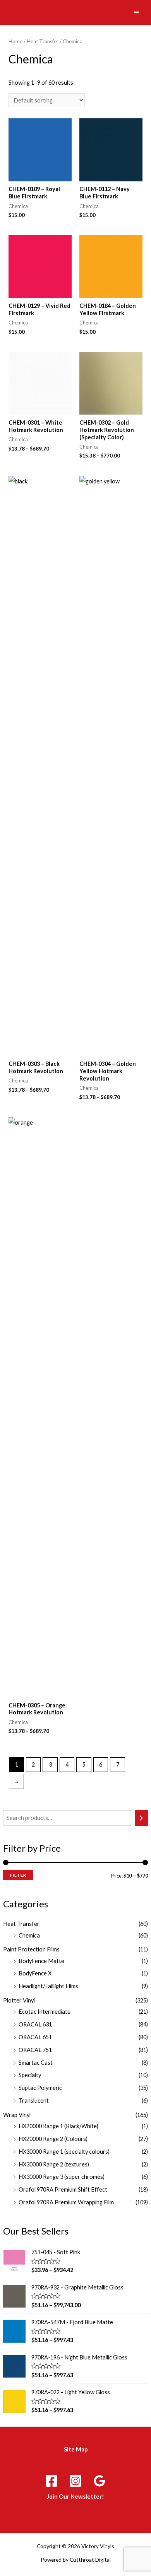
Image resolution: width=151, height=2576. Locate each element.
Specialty (30, 2075)
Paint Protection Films (31, 1949)
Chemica (29, 1935)
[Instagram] (75, 2481)
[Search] (142, 1818)
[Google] (100, 2481)
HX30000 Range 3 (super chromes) (62, 2177)
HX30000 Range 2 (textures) (54, 2164)
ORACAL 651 (35, 2037)
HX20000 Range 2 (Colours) (53, 2139)
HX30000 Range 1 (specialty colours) (64, 2152)
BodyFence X (35, 1973)
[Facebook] (51, 2481)
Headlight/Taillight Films (48, 1986)
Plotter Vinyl (19, 2000)
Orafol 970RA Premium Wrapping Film (66, 2202)
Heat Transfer (21, 1924)
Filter (18, 1875)
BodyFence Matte (41, 1961)
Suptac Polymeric (40, 2088)
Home (15, 41)
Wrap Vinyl (17, 2115)
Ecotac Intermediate (45, 2012)
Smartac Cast (36, 2063)
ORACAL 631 (35, 2024)
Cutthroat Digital (90, 2560)
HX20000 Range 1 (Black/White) (58, 2126)
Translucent (34, 2101)
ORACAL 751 (35, 2050)
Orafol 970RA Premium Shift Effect (63, 2189)
